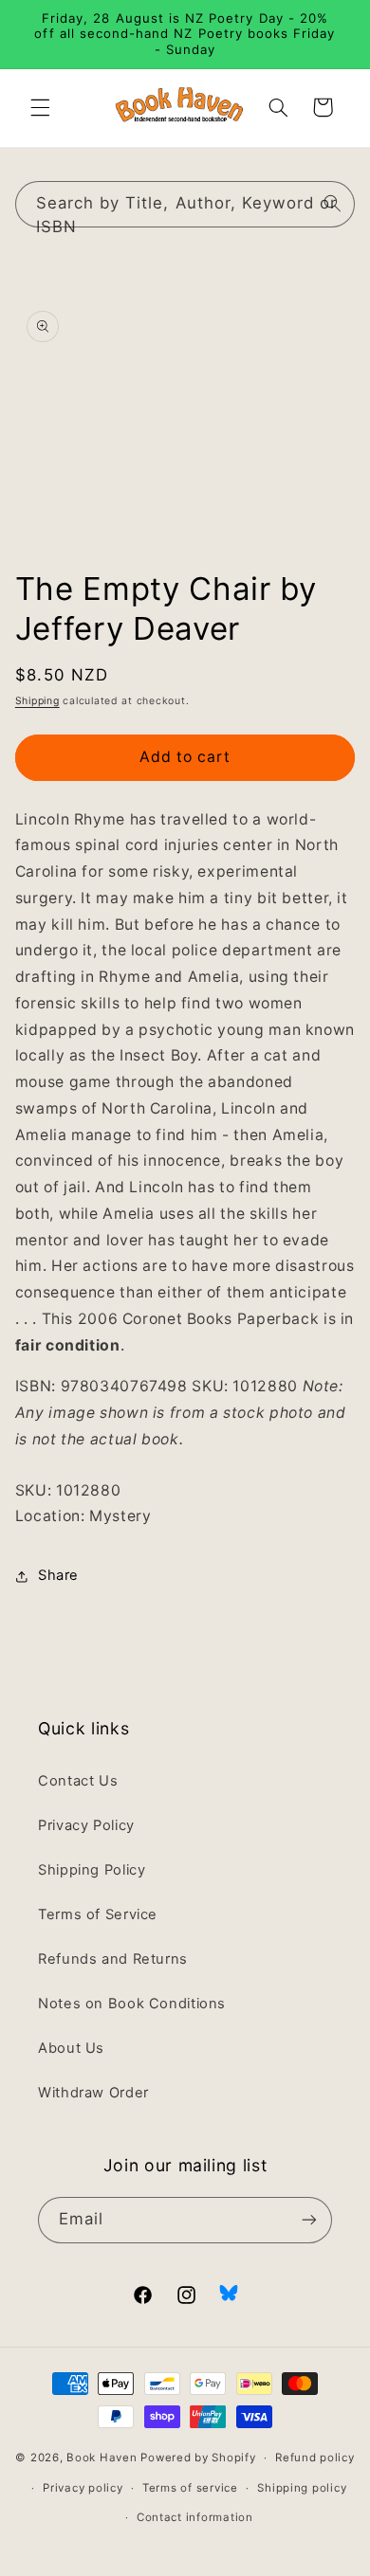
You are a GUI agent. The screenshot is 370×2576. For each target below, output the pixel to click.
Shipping (37, 701)
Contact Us (78, 1781)
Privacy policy (83, 2488)
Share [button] (58, 1575)
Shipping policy (302, 2488)
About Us (71, 2048)
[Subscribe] (309, 2220)
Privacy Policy (86, 1825)
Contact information (195, 2517)
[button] (40, 107)
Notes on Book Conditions (132, 2004)
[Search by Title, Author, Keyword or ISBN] (332, 204)
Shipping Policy (92, 1870)
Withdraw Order (93, 2093)
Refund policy (315, 2458)
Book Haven (102, 2458)
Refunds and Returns (113, 1959)
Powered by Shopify (198, 2458)
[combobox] (185, 204)
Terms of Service (98, 1914)
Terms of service (190, 2488)
